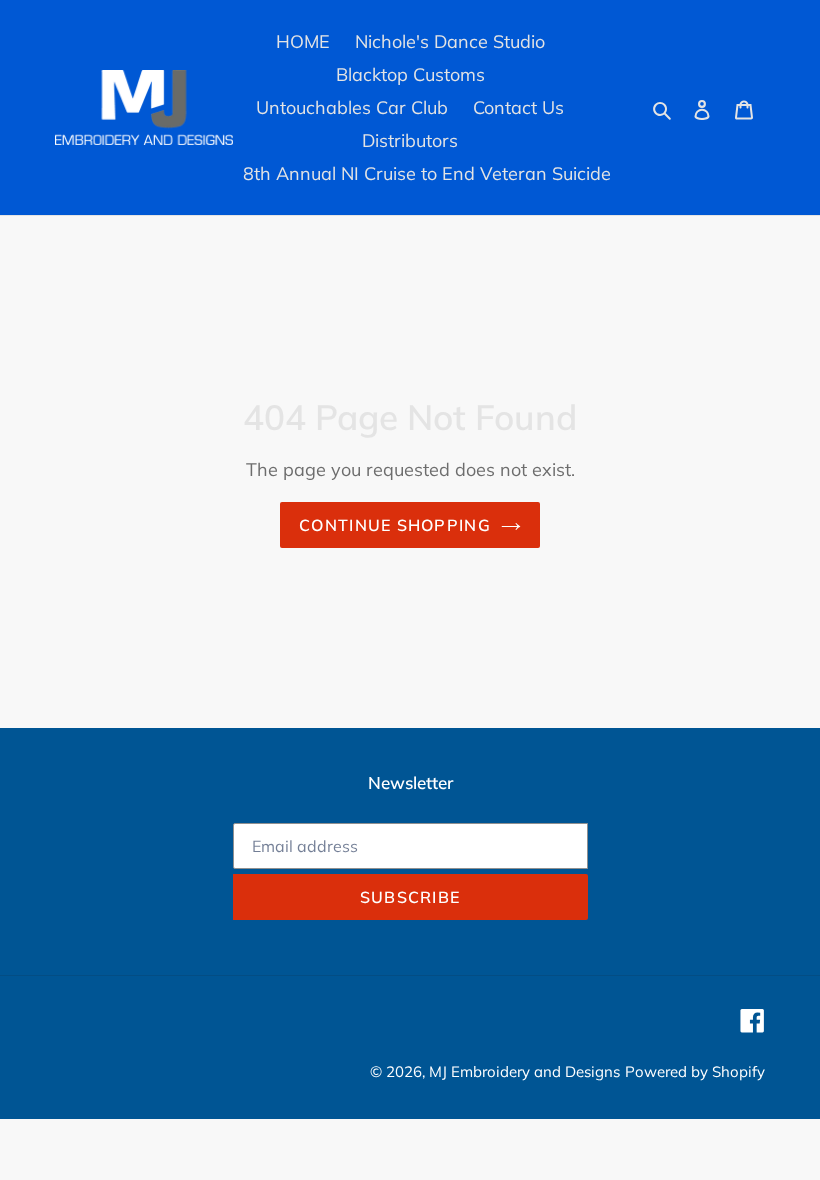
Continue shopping (395, 525)
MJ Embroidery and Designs (524, 1071)
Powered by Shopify (695, 1071)
